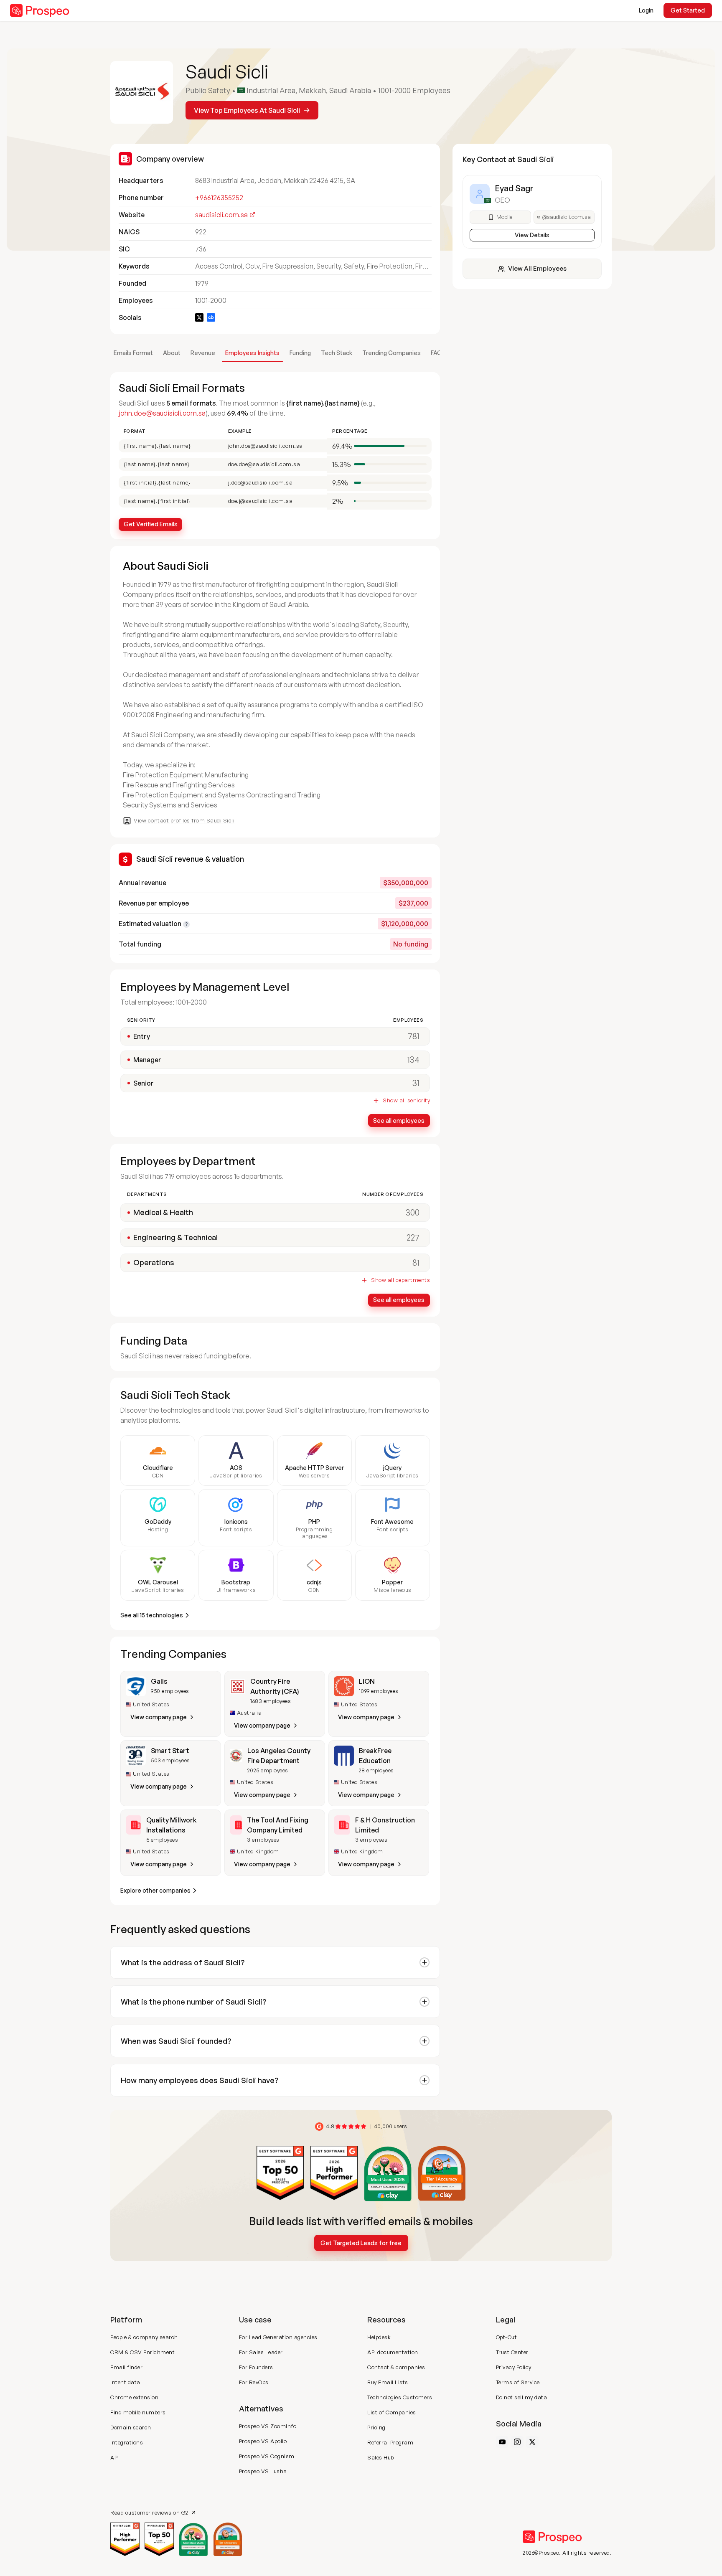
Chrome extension (134, 2397)
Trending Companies (392, 353)
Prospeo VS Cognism (267, 2456)
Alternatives (261, 2408)
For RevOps (254, 2382)
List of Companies (392, 2412)
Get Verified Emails (151, 524)
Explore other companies (155, 1890)
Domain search (131, 2427)
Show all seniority (406, 1100)
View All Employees (537, 268)
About (172, 353)
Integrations (127, 2442)
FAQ (436, 353)
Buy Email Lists (388, 2382)
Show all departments (400, 1280)
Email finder (126, 2367)
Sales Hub (381, 2457)
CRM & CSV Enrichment (142, 2352)
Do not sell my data (522, 2397)
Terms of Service (518, 2382)
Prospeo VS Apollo (263, 2441)
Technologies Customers (400, 2397)
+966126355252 (219, 198)
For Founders (256, 2367)
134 (413, 1060)
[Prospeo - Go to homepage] (40, 10)
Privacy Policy (514, 2367)
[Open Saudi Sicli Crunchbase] (211, 317)
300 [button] (413, 1212)
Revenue (203, 353)
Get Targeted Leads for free (361, 2243)
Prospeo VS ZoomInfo (268, 2426)
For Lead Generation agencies (278, 2337)
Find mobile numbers (138, 2412)
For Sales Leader (261, 2352)
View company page (159, 1717)
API (115, 2457)
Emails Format (133, 353)
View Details (532, 235)
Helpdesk (379, 2337)
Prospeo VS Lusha (263, 2471)
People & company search (144, 2337)
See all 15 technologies (152, 1615)
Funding (300, 353)
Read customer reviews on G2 (149, 2512)
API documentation (393, 2352)
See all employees (399, 1120)
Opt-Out (507, 2337)
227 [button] (413, 1237)
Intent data (125, 2382)
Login (646, 10)
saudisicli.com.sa (221, 215)
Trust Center (512, 2352)
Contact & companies (396, 2367)
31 (416, 1083)
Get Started (688, 10)
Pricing (376, 2427)
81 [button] (416, 1263)
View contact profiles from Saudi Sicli (184, 820)
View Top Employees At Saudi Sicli (247, 110)
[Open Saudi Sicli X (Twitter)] (199, 317)
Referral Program (390, 2442)
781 (414, 1036)
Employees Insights (252, 353)
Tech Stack (337, 353)
